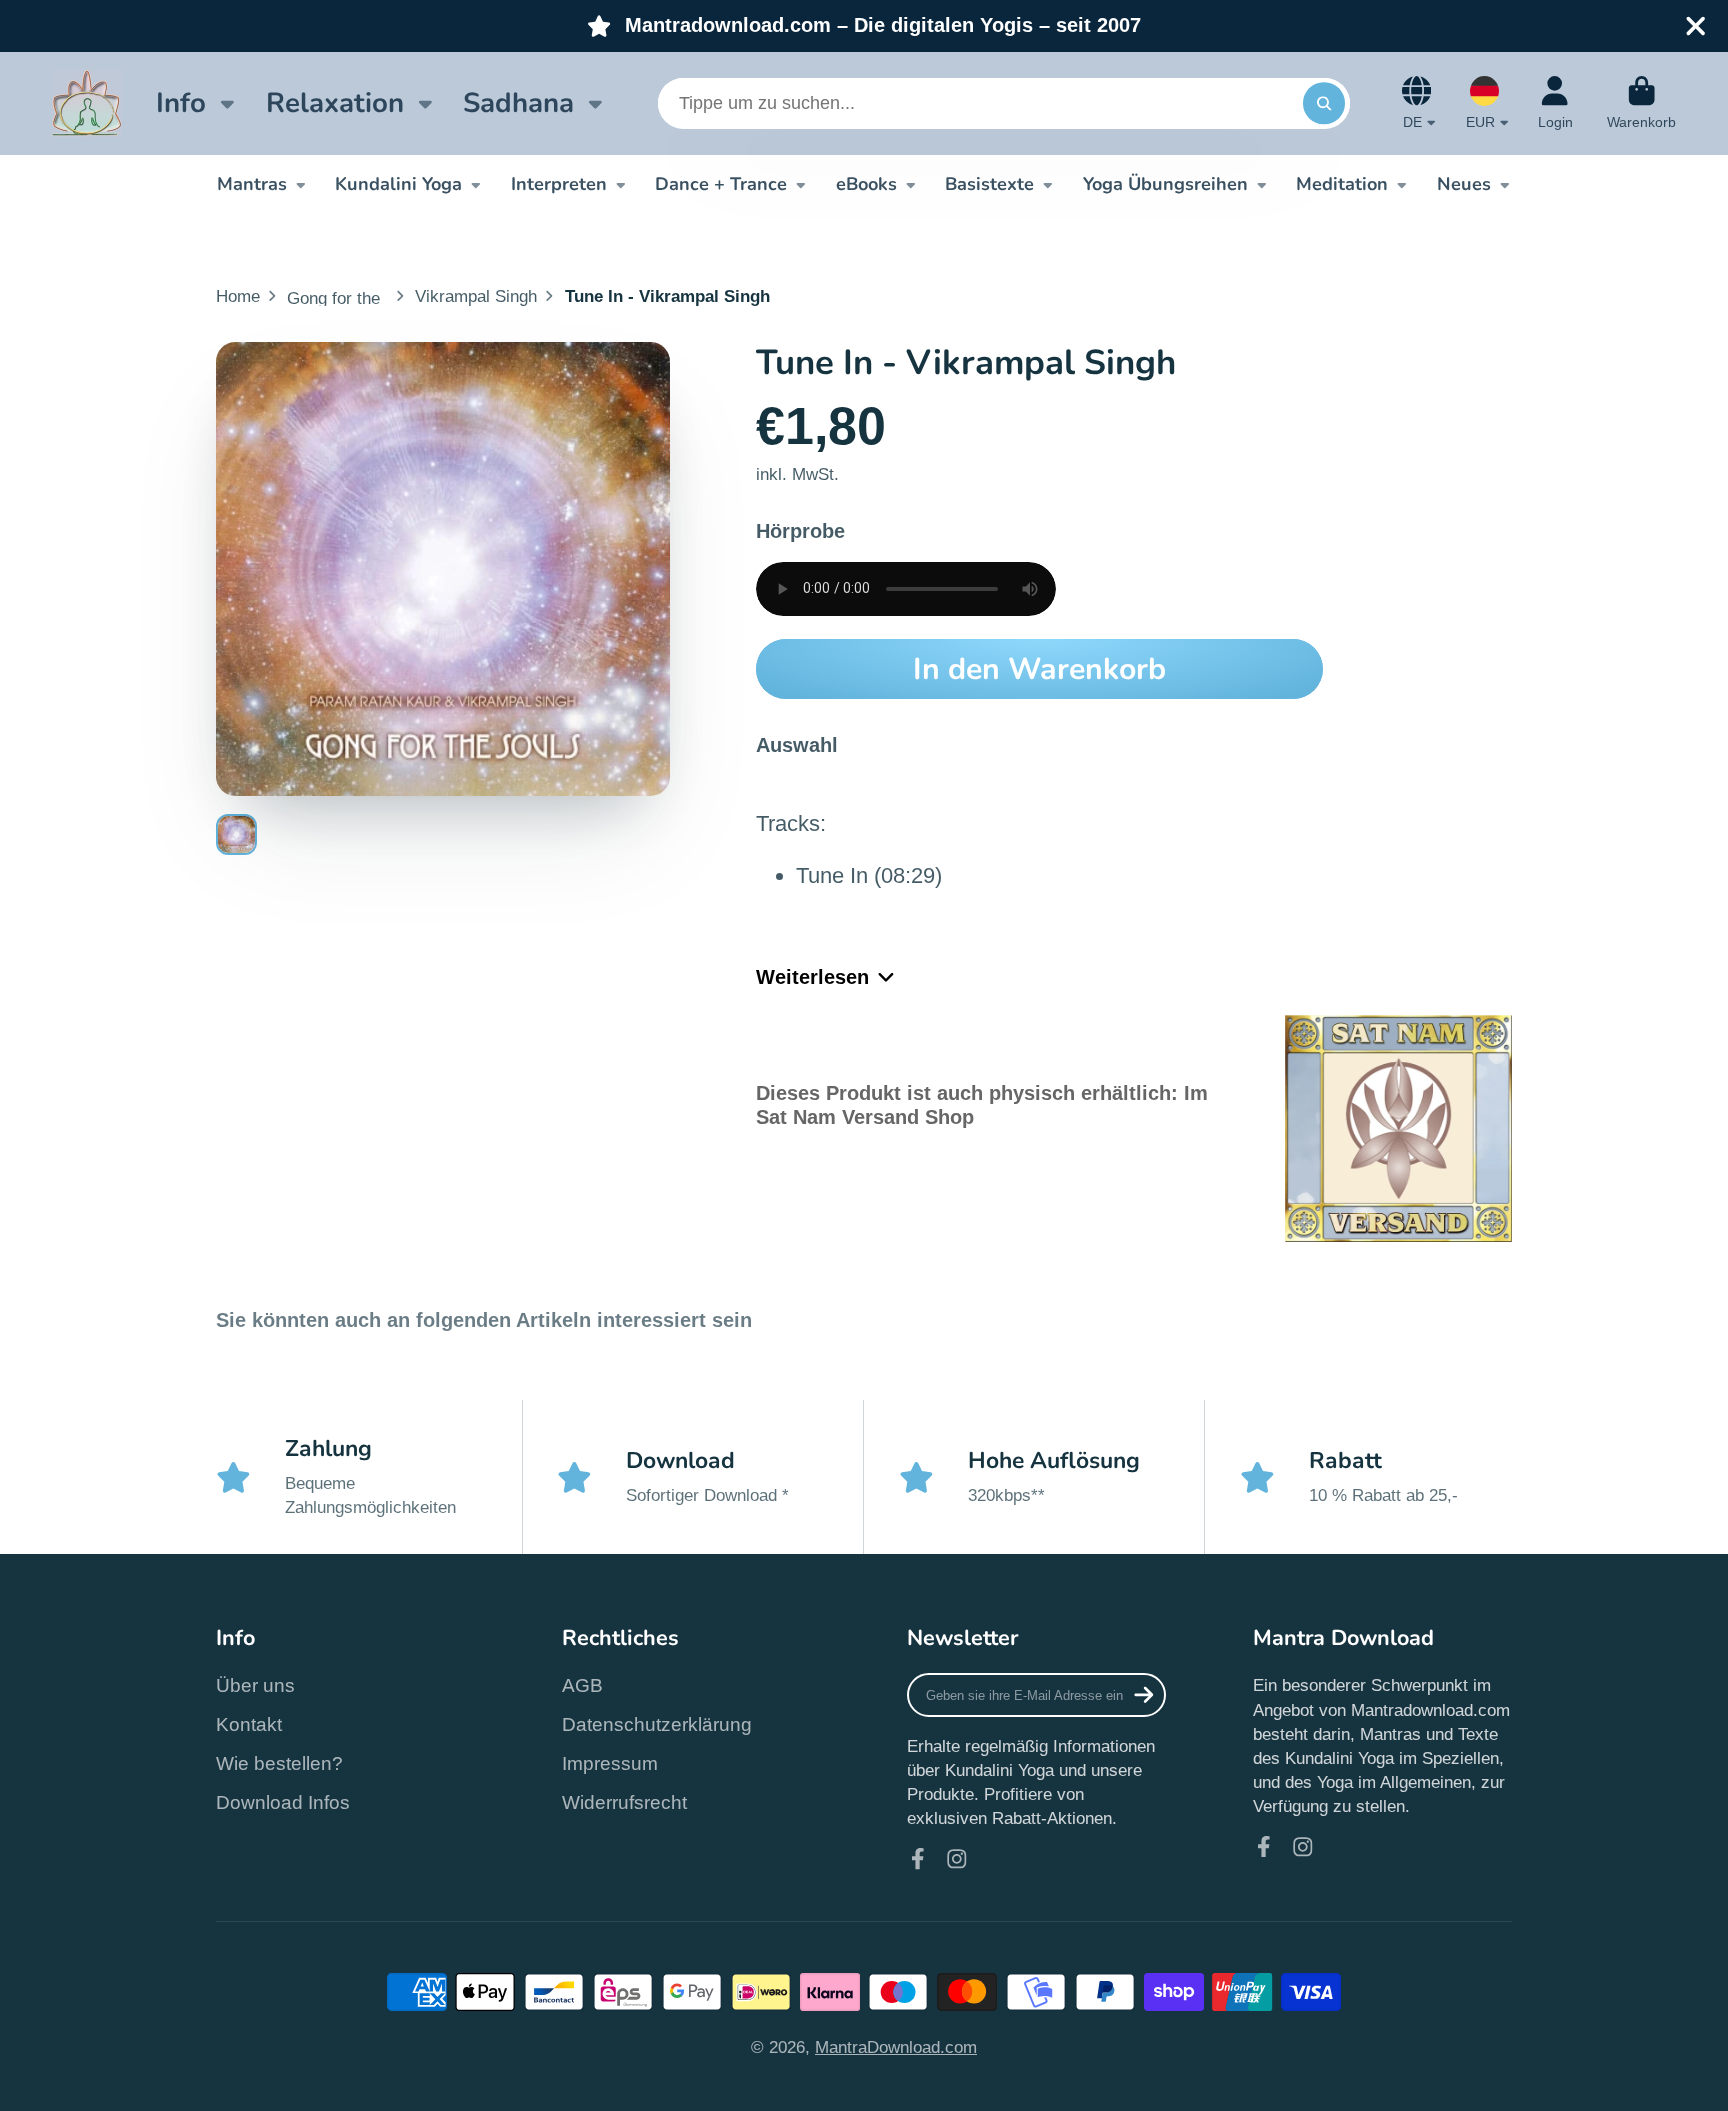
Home (238, 296)
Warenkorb (1641, 103)
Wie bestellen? (279, 1763)
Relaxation (335, 103)
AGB (582, 1685)
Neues (1464, 184)
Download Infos (283, 1802)
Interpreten (559, 184)
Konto (1555, 103)
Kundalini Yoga (398, 184)
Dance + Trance (721, 184)
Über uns (255, 1685)
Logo (87, 103)
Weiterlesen (812, 977)
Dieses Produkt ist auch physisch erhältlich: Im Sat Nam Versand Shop (982, 1105)
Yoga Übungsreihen (1165, 184)
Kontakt (249, 1724)
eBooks (866, 184)
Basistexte (989, 184)
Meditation (1342, 184)
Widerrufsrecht (624, 1802)
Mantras (252, 184)
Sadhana (518, 103)
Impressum (610, 1763)
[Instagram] (957, 1859)
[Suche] (1323, 103)
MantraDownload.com (896, 2047)
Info (181, 103)
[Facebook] (918, 1859)
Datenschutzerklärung (657, 1724)
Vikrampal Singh (476, 296)
